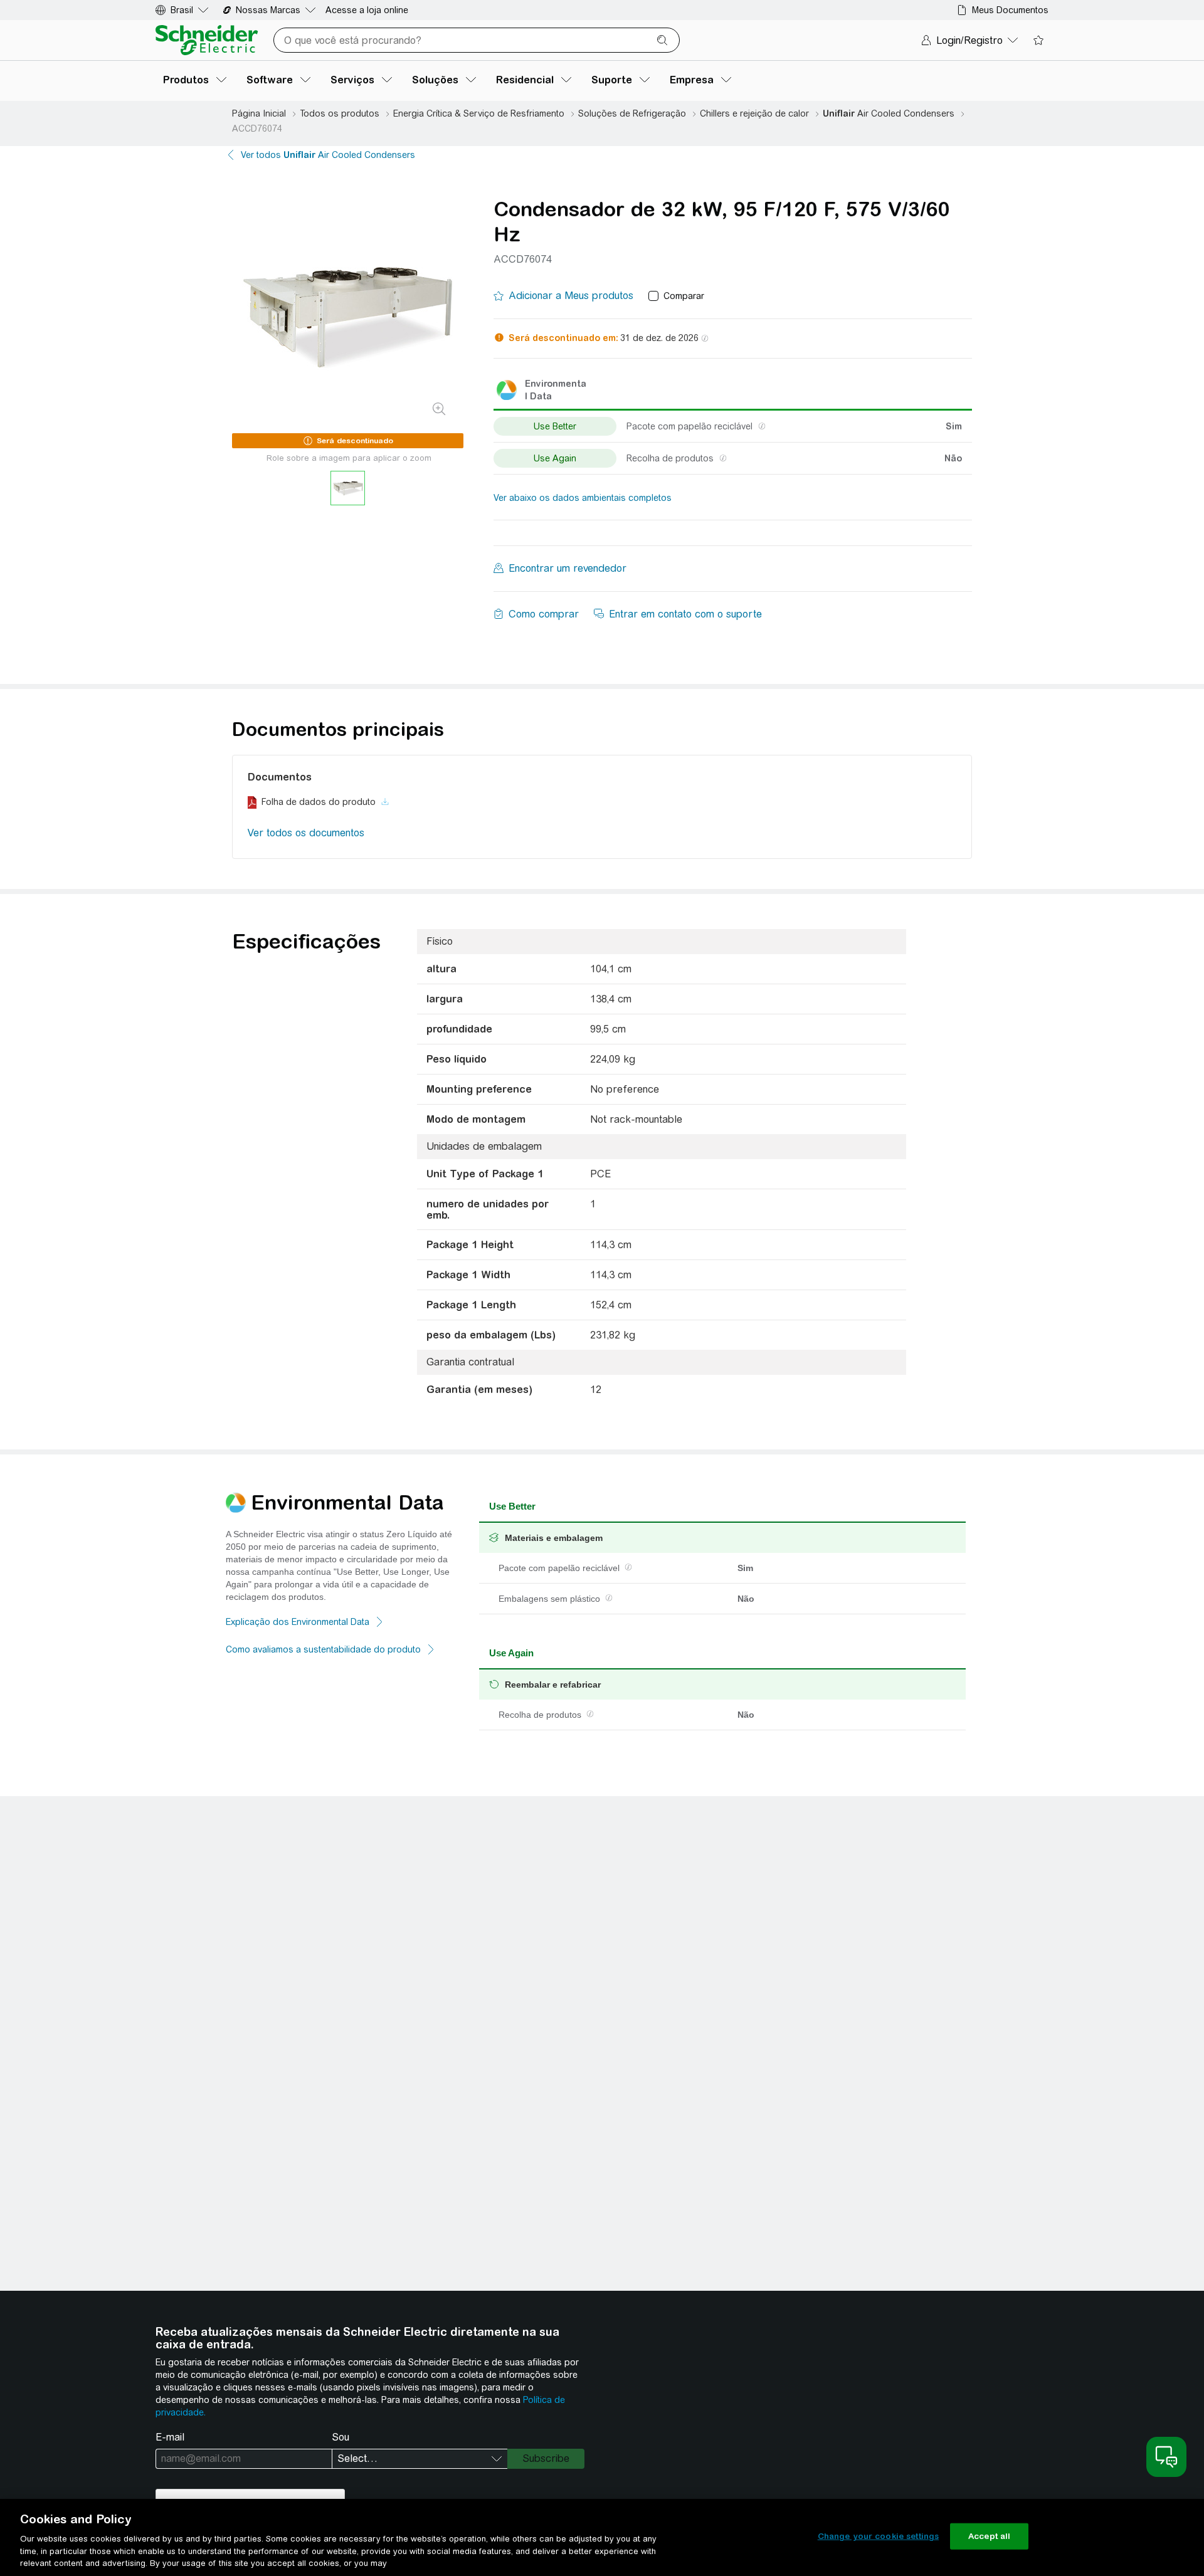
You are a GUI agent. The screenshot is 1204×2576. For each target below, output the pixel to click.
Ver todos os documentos (306, 833)
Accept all (989, 2536)
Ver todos (328, 155)
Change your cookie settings (879, 2536)
